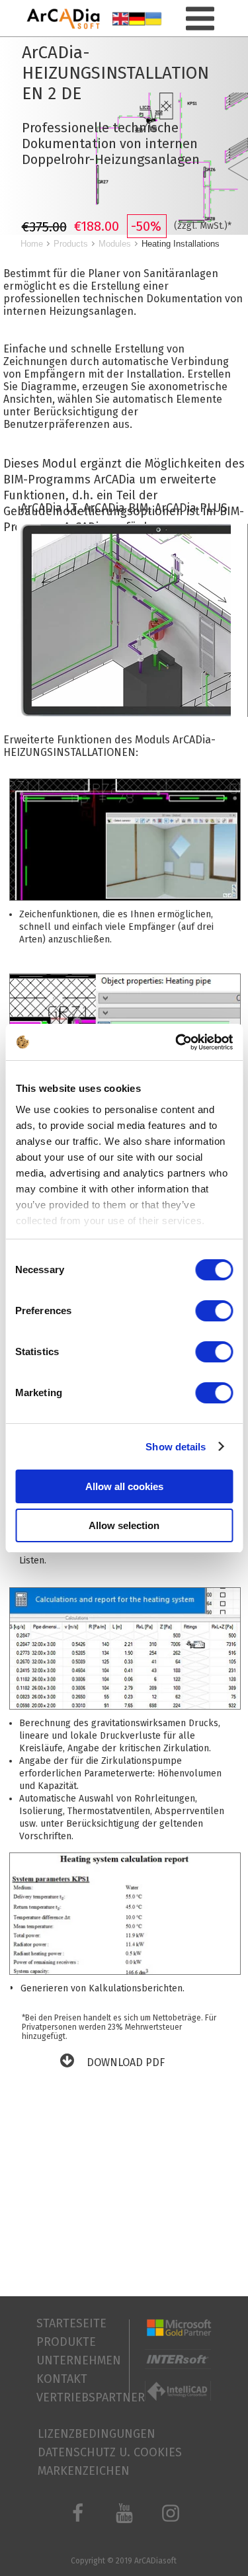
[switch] (214, 1311)
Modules (115, 244)
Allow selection (124, 1525)
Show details (176, 1447)
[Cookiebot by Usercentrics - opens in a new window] (177, 1042)
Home (32, 244)
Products (71, 244)
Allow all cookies (124, 1486)
